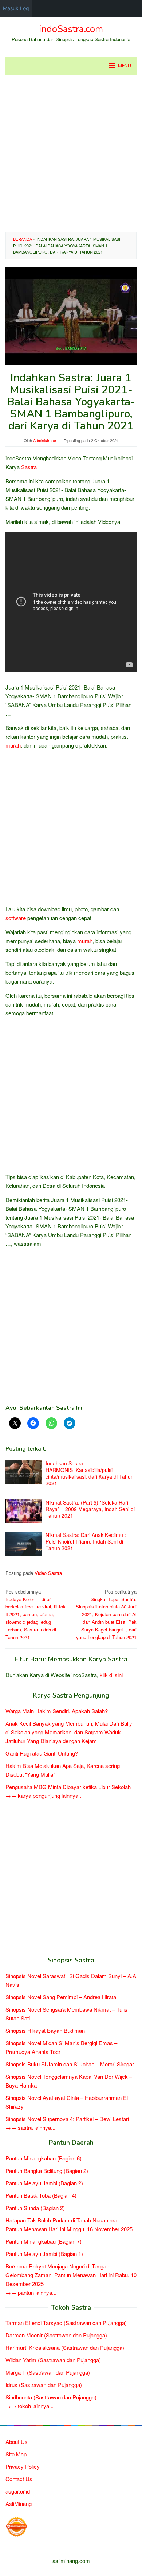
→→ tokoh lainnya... (29, 2406)
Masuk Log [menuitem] (16, 8)
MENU (125, 66)
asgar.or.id (18, 2491)
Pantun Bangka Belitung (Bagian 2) (47, 2171)
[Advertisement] (71, 154)
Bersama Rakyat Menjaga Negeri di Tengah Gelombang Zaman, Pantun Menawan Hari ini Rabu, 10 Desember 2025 (71, 2275)
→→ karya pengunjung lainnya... (44, 1795)
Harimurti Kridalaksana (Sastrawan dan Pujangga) (65, 2347)
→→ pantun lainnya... (31, 2292)
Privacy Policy (23, 2466)
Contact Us (19, 2479)
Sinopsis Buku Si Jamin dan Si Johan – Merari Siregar (70, 2064)
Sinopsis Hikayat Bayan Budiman (45, 2030)
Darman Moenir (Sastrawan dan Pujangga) (56, 2335)
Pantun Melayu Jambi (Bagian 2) (44, 2183)
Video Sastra (48, 1573)
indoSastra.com (71, 29)
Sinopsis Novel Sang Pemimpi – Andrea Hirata (61, 1997)
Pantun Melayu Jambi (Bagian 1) (44, 2254)
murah (13, 745)
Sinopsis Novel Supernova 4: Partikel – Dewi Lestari (67, 2119)
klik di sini (111, 1675)
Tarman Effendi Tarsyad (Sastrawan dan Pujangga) (66, 2323)
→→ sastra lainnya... (30, 2127)
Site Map (16, 2454)
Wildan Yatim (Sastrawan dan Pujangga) (53, 2360)
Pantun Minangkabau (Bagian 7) (44, 2241)
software (16, 918)
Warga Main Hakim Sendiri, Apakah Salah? (57, 1711)
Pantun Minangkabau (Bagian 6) (44, 2158)
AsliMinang (19, 2504)
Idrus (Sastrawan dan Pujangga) (44, 2385)
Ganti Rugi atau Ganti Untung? (42, 1753)
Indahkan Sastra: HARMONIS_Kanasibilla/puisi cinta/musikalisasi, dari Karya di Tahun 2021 (90, 1473)
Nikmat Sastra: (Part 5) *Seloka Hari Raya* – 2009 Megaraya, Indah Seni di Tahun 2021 (90, 1509)
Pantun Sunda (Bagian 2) (35, 2208)
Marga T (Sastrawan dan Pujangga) (48, 2372)
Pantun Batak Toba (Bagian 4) (41, 2195)
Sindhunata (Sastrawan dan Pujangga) (51, 2397)
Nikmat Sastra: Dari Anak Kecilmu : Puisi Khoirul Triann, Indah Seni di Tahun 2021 (86, 1541)
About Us (17, 2442)
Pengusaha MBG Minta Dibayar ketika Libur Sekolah (68, 1787)
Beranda (23, 239)
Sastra (29, 467)
